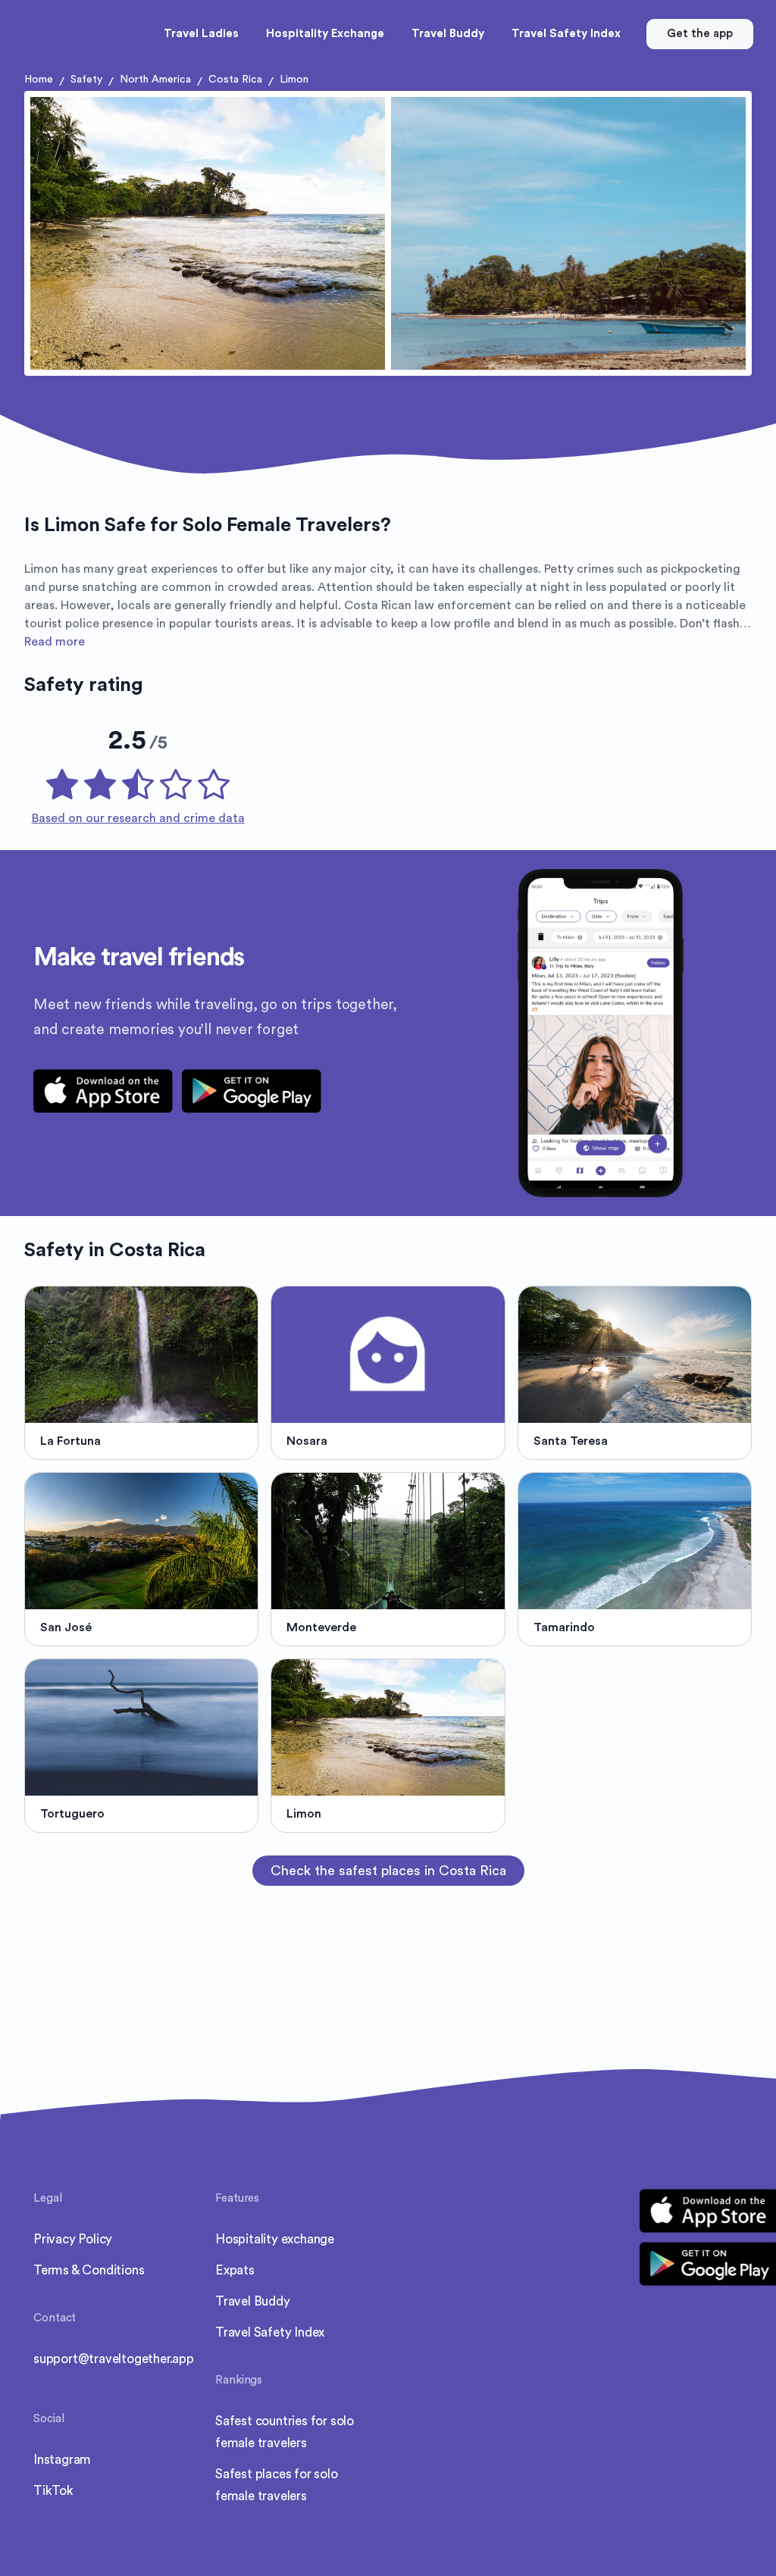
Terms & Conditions (89, 2270)
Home (39, 80)
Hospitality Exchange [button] (325, 34)
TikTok (53, 2491)
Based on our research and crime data (138, 818)
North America (155, 80)
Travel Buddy (253, 2301)
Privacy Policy (73, 2239)
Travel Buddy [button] (448, 34)
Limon (294, 80)
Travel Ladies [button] (201, 34)
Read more (55, 642)
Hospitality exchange (275, 2239)
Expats (235, 2270)
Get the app (700, 34)
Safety (86, 80)
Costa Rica (235, 80)
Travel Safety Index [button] (566, 34)
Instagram (62, 2460)
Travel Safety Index (270, 2332)
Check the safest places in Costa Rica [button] (388, 1871)
